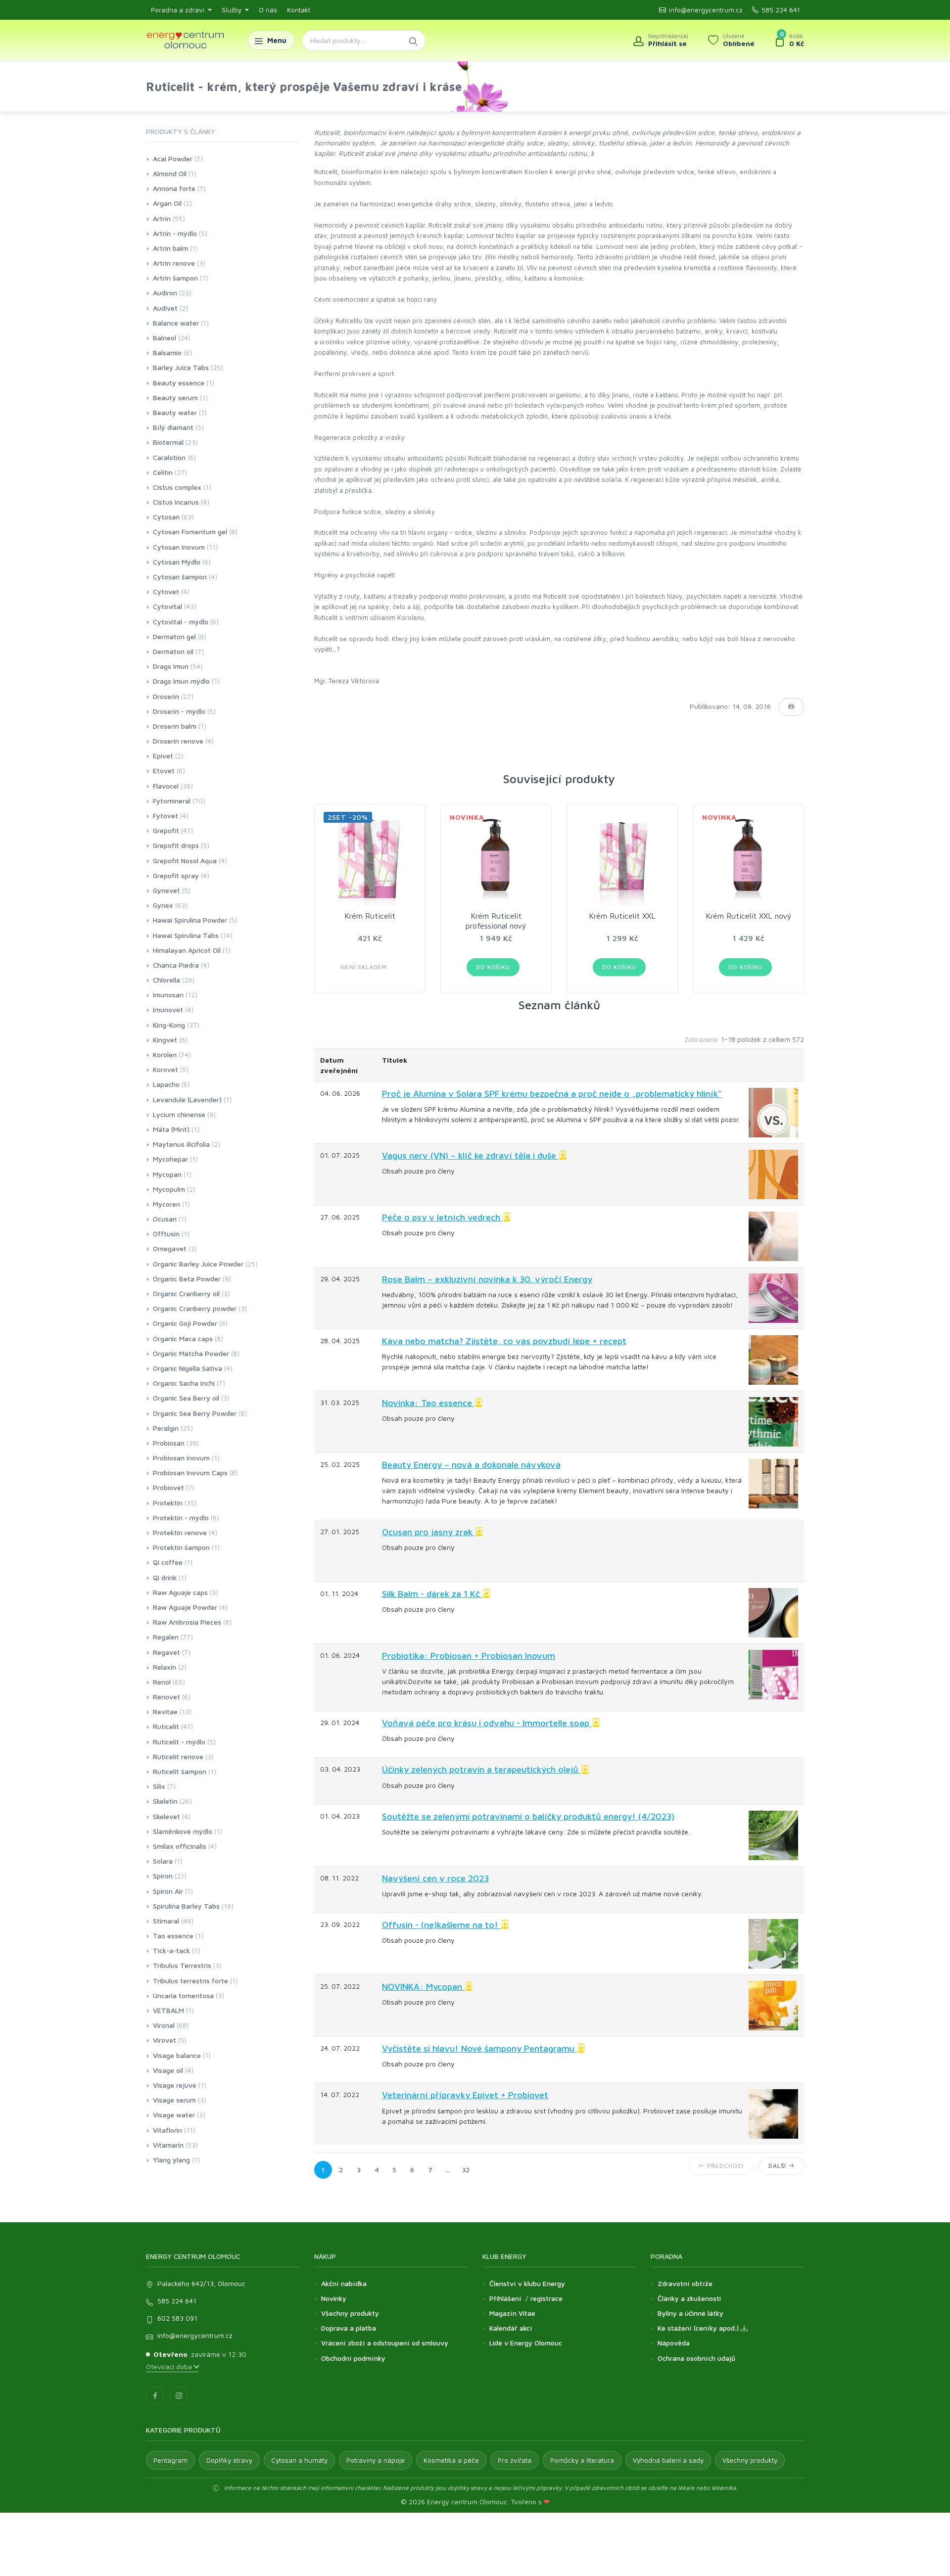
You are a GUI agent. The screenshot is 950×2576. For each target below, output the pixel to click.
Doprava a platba (349, 2328)
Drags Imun (171, 666)
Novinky (334, 2298)
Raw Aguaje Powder (185, 1607)
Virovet (165, 2040)
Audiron (165, 293)
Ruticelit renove (178, 1756)
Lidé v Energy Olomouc (526, 2343)
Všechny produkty (350, 2313)
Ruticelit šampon (180, 1771)
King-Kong (169, 1025)
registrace (546, 2298)
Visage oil (168, 2070)
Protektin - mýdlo (181, 1518)
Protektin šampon (181, 1547)
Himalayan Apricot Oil (187, 950)
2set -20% (348, 817)
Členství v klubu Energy (527, 2283)
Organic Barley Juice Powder (198, 1264)
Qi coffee (168, 1562)
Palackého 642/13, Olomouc (201, 2283)
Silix (159, 1786)
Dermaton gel (174, 636)
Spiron (163, 1876)
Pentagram (170, 2460)
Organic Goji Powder (185, 1323)
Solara (163, 1861)
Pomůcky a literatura (582, 2460)
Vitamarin (168, 2145)
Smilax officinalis (180, 1846)
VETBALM (168, 2010)
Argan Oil (167, 203)
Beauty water (175, 412)
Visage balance (177, 2055)
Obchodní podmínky (353, 2358)
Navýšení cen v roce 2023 (435, 1878)
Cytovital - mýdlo (181, 622)
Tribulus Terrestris (182, 1965)
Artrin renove (174, 263)
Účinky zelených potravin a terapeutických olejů (481, 1769)
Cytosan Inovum (179, 547)
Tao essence (173, 1936)
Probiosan (169, 1443)
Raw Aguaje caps (180, 1592)
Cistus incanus (176, 502)
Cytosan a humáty (299, 2460)
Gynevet (166, 890)
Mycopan (167, 1174)
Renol (162, 1682)
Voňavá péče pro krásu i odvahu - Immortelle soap (487, 1723)
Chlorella (166, 980)
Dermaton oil (173, 651)
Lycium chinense (179, 1114)
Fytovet (166, 816)
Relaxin (165, 1667)
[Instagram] (179, 2395)
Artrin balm (170, 248)
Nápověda (674, 2343)
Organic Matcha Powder (191, 1353)
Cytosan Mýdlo (177, 562)
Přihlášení (505, 2298)
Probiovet (168, 1487)
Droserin (166, 696)
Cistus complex (177, 487)
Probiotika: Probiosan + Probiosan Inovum (469, 1656)
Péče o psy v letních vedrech (442, 1217)
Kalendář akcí (511, 2328)
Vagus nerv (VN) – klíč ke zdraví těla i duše (470, 1155)
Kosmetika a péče (451, 2460)
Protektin (168, 1503)
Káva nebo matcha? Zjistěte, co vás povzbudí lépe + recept (504, 1341)
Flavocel (166, 786)
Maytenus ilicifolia (181, 1144)
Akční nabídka (344, 2283)
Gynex (163, 905)
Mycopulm (169, 1189)
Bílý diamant (173, 427)
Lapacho (166, 1084)
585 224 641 (781, 10)
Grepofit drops (176, 845)
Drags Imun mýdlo (181, 681)
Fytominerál (172, 801)
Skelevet (166, 1816)
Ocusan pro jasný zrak (428, 1532)
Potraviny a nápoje (376, 2460)
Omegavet (170, 1248)
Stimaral (166, 1921)
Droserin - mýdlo (179, 711)
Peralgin (166, 1428)
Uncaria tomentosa (183, 1995)
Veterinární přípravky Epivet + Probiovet (465, 2095)
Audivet (165, 308)
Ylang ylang (171, 2160)
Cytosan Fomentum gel (190, 532)
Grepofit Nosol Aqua (185, 861)
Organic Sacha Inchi (184, 1383)
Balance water (176, 323)
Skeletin (165, 1801)
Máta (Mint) (171, 1129)
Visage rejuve (175, 2085)
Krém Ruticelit (370, 916)
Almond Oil (170, 173)
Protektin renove (180, 1532)
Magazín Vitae (512, 2313)
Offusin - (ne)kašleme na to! (441, 1925)
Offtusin (166, 1234)
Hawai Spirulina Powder (190, 920)
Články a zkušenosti (689, 2298)
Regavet (166, 1652)
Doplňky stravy (229, 2460)
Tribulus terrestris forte (190, 1981)
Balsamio (167, 352)
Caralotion (169, 457)
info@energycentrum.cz (706, 10)
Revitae (165, 1711)
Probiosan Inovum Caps (190, 1473)
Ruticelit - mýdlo (179, 1742)
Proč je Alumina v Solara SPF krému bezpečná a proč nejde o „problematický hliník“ (552, 1094)
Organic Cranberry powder (195, 1308)
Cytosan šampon (180, 577)
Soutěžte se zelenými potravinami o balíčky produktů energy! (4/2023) (528, 1816)
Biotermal (168, 442)
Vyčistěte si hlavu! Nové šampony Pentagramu (479, 2048)
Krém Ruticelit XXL (622, 916)
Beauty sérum (175, 398)
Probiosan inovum (181, 1458)
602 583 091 (177, 2318)
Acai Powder (173, 159)
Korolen (165, 1054)
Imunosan (168, 995)
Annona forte (174, 188)
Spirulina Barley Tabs (186, 1906)
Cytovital (167, 606)
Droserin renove (178, 741)
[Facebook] (155, 2395)
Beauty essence (179, 383)
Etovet (164, 771)
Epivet (163, 756)
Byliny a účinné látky (690, 2313)
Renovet (166, 1697)
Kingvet (165, 1040)
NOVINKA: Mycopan (423, 1987)
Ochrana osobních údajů (696, 2358)
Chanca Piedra (176, 965)
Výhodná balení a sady (668, 2460)
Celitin (163, 472)
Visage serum (174, 2100)
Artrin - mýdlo (175, 233)
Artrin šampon (175, 278)
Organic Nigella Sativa (188, 1368)
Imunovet (168, 1009)
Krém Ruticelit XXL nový (749, 916)
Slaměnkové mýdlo (183, 1831)
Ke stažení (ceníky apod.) (699, 2328)
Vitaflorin (167, 2130)
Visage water (174, 2115)
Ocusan (165, 1219)
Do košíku (493, 967)
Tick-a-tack (171, 1950)
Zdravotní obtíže (685, 2283)
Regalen (166, 1637)
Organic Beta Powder (187, 1279)
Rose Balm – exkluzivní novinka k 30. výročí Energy (487, 1279)
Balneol (165, 338)
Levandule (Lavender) (187, 1100)
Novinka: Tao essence (428, 1403)
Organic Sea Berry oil (186, 1398)
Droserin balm (175, 726)
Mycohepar (170, 1159)
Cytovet (166, 591)
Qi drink (165, 1577)
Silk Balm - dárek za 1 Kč (432, 1594)
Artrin (162, 218)
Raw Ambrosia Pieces (187, 1622)
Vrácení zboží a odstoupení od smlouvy (385, 2343)
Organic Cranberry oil (186, 1293)
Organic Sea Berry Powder (195, 1413)
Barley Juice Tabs (181, 367)
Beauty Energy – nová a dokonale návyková (471, 1465)
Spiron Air (168, 1891)
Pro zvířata (515, 2460)
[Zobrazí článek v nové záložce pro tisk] (791, 707)
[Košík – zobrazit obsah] (789, 41)
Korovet (166, 1069)
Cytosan (166, 517)
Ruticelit (166, 1726)
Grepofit (166, 830)
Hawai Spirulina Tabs (186, 935)
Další (778, 2166)
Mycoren (166, 1204)
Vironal (164, 2025)
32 (466, 2170)
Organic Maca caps (183, 1338)
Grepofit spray (176, 875)
